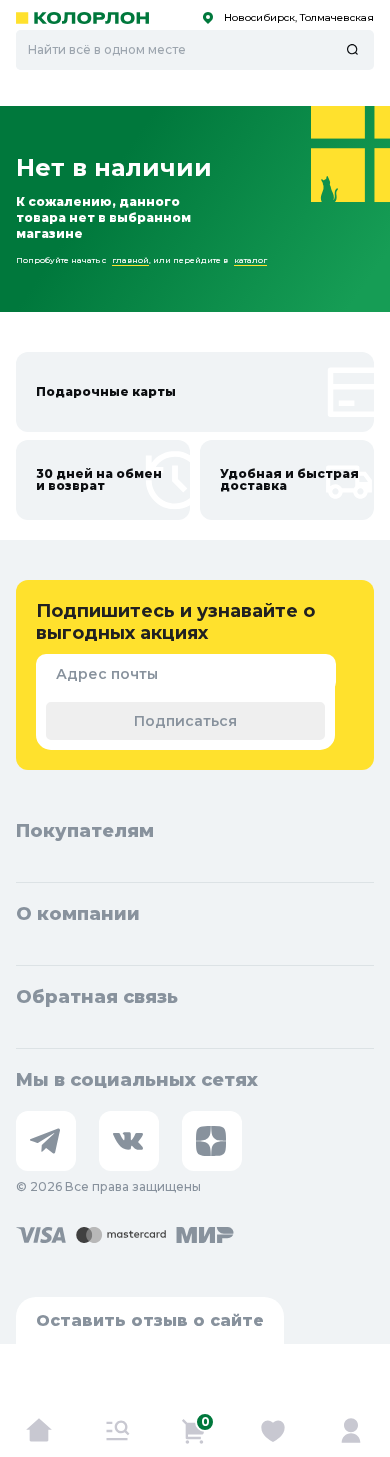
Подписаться (185, 721)
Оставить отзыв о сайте (150, 1320)
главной (130, 260)
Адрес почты (107, 674)
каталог (250, 260)
